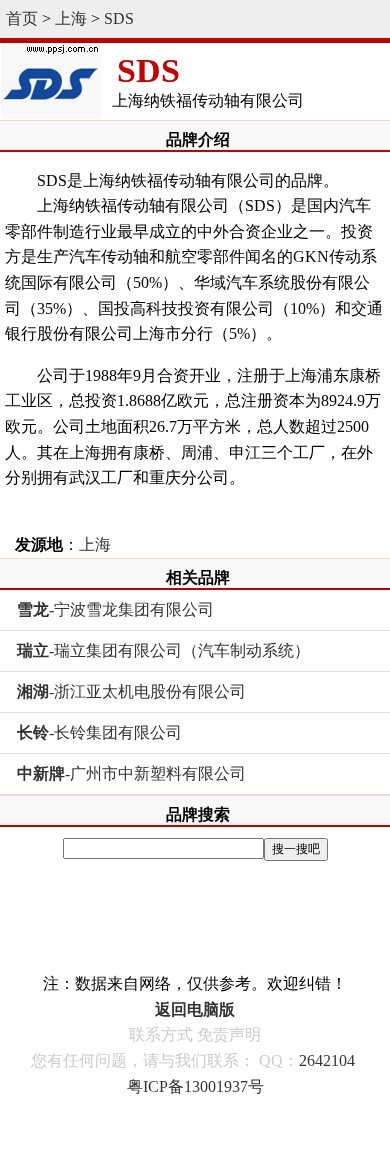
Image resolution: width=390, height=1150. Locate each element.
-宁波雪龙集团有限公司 (115, 609)
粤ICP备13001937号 (195, 1086)
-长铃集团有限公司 (99, 732)
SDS (119, 18)
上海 (71, 18)
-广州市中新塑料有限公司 (131, 773)
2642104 (327, 1060)
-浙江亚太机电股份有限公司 (131, 691)
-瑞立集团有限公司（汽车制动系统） (163, 650)
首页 (22, 18)
